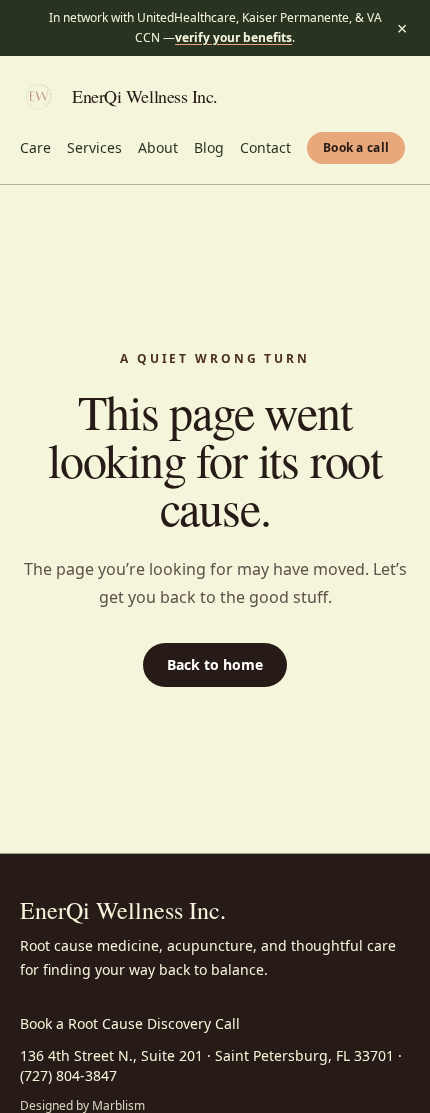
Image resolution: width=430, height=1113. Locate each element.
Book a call (356, 147)
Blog (209, 147)
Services (94, 147)
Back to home (215, 664)
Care (35, 147)
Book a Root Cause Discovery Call (130, 1023)
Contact (265, 147)
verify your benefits (233, 37)
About (158, 147)
